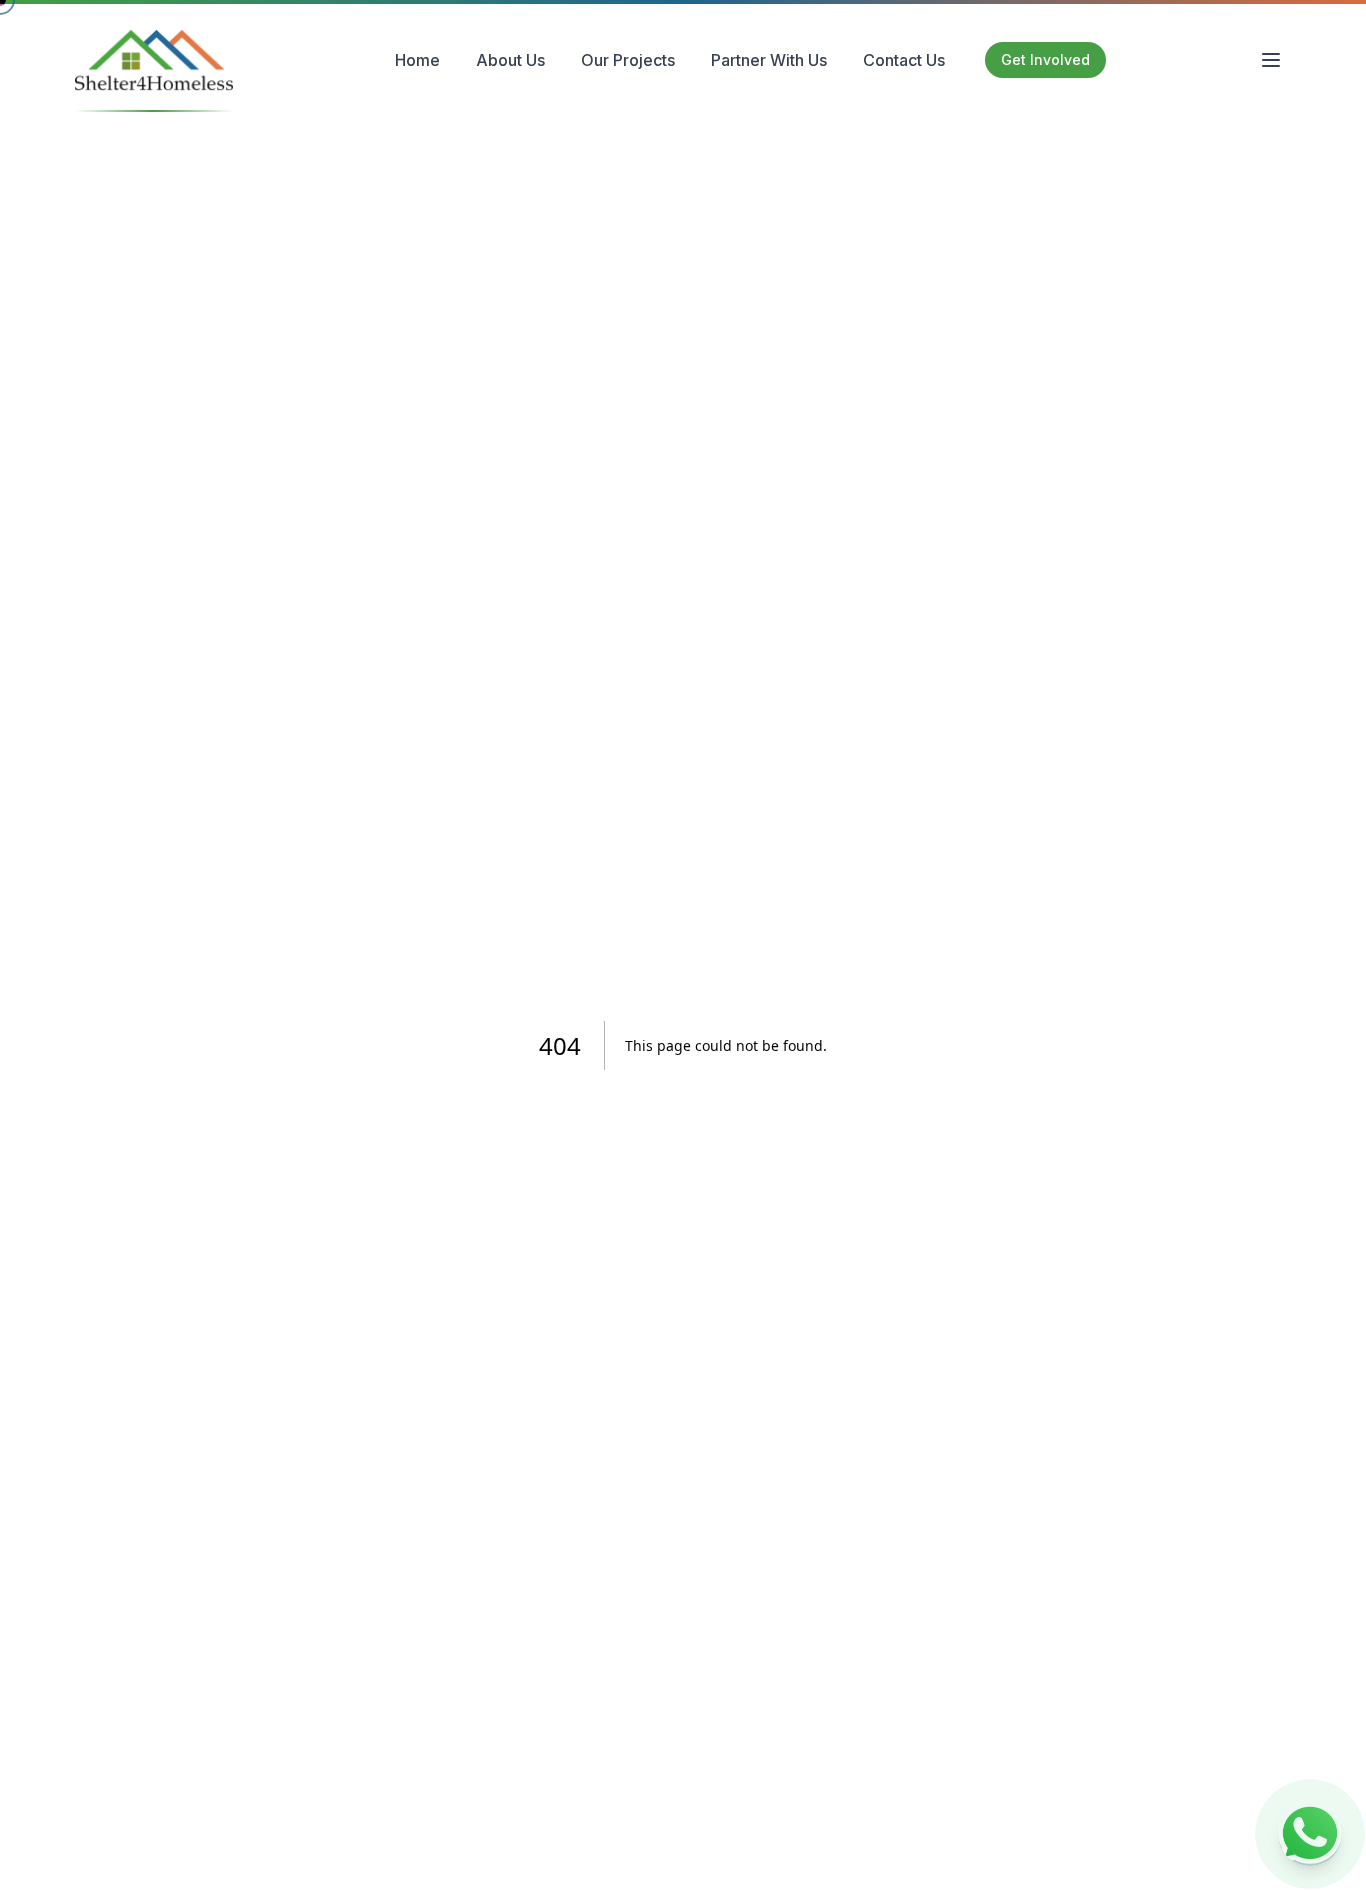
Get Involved (1045, 59)
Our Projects (628, 60)
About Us (510, 60)
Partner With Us (769, 60)
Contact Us (904, 60)
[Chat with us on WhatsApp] (1310, 1834)
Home (417, 60)
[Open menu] (1271, 60)
